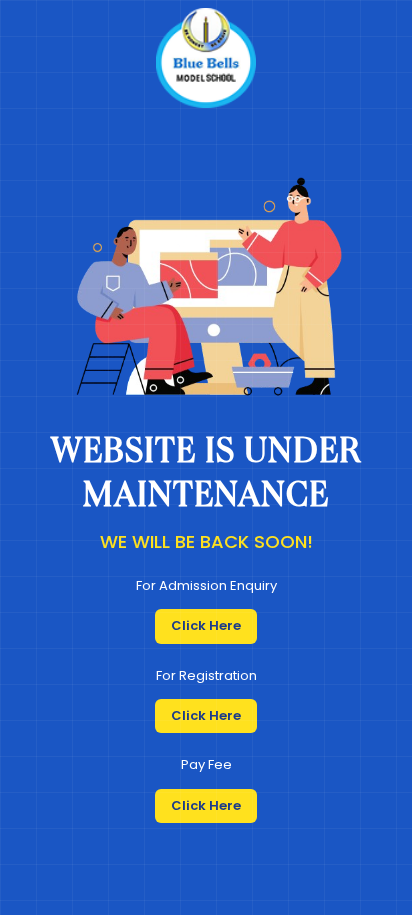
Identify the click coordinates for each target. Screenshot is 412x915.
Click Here (206, 625)
